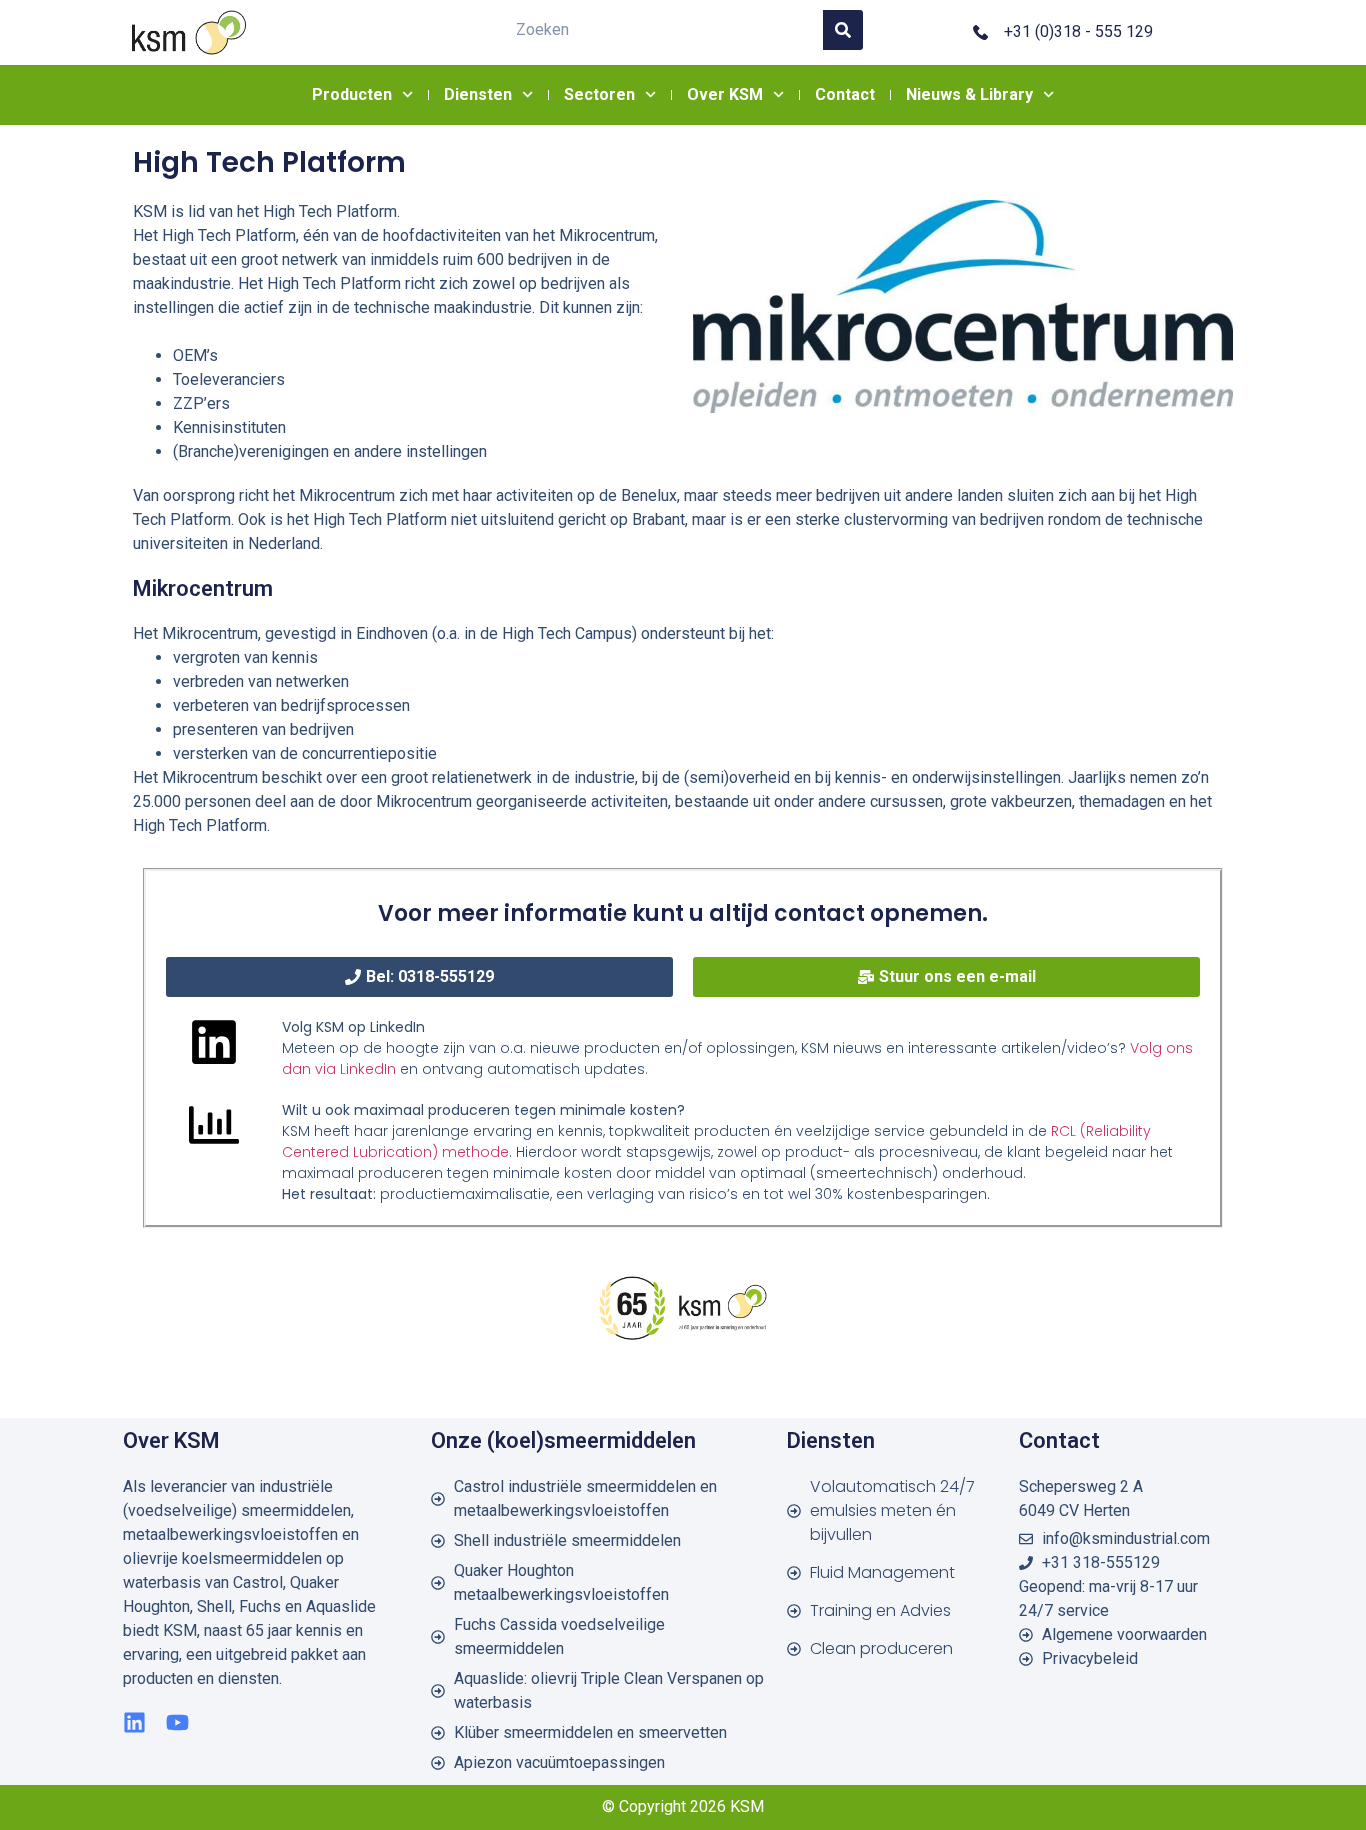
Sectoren (599, 94)
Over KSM (725, 94)
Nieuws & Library (969, 94)
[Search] (843, 30)
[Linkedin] (134, 1722)
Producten (352, 94)
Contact (845, 94)
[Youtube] (177, 1722)
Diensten (478, 94)
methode (473, 1152)
